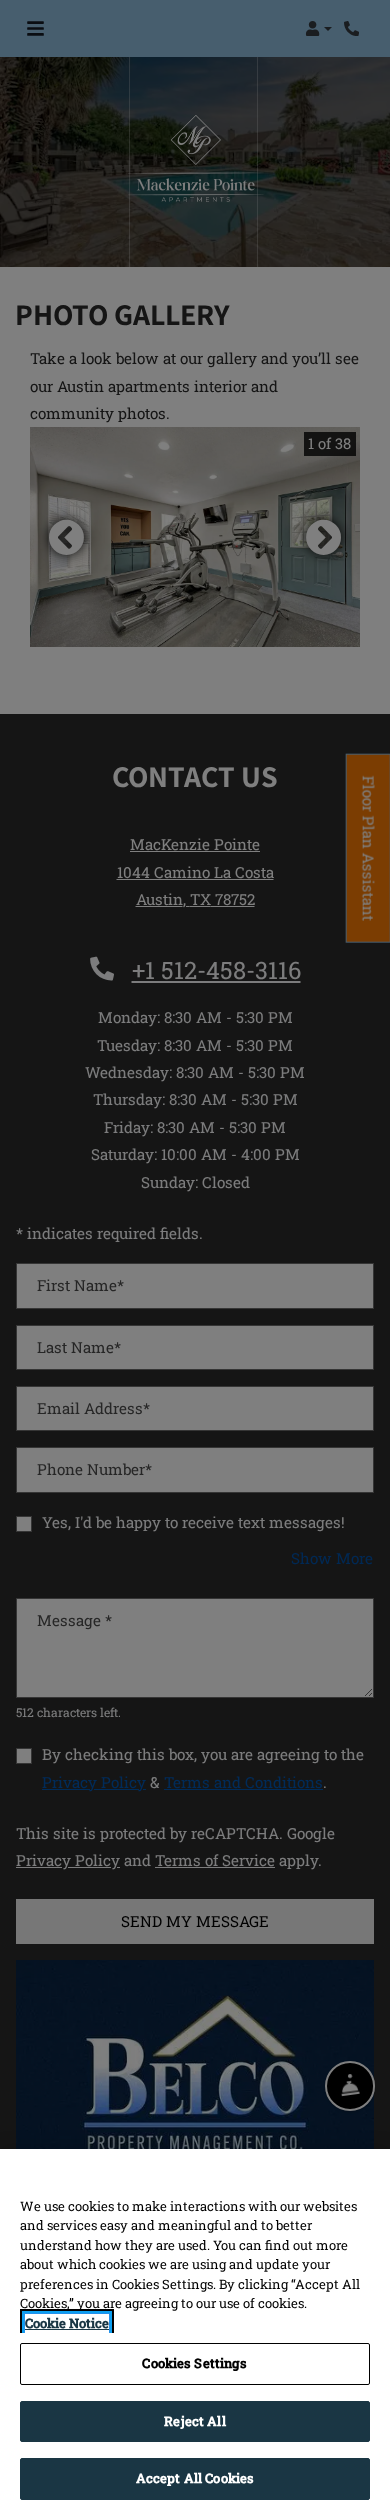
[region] (195, 2332)
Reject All (194, 2421)
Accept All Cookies (195, 2478)
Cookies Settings (194, 2363)
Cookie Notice (67, 2323)
